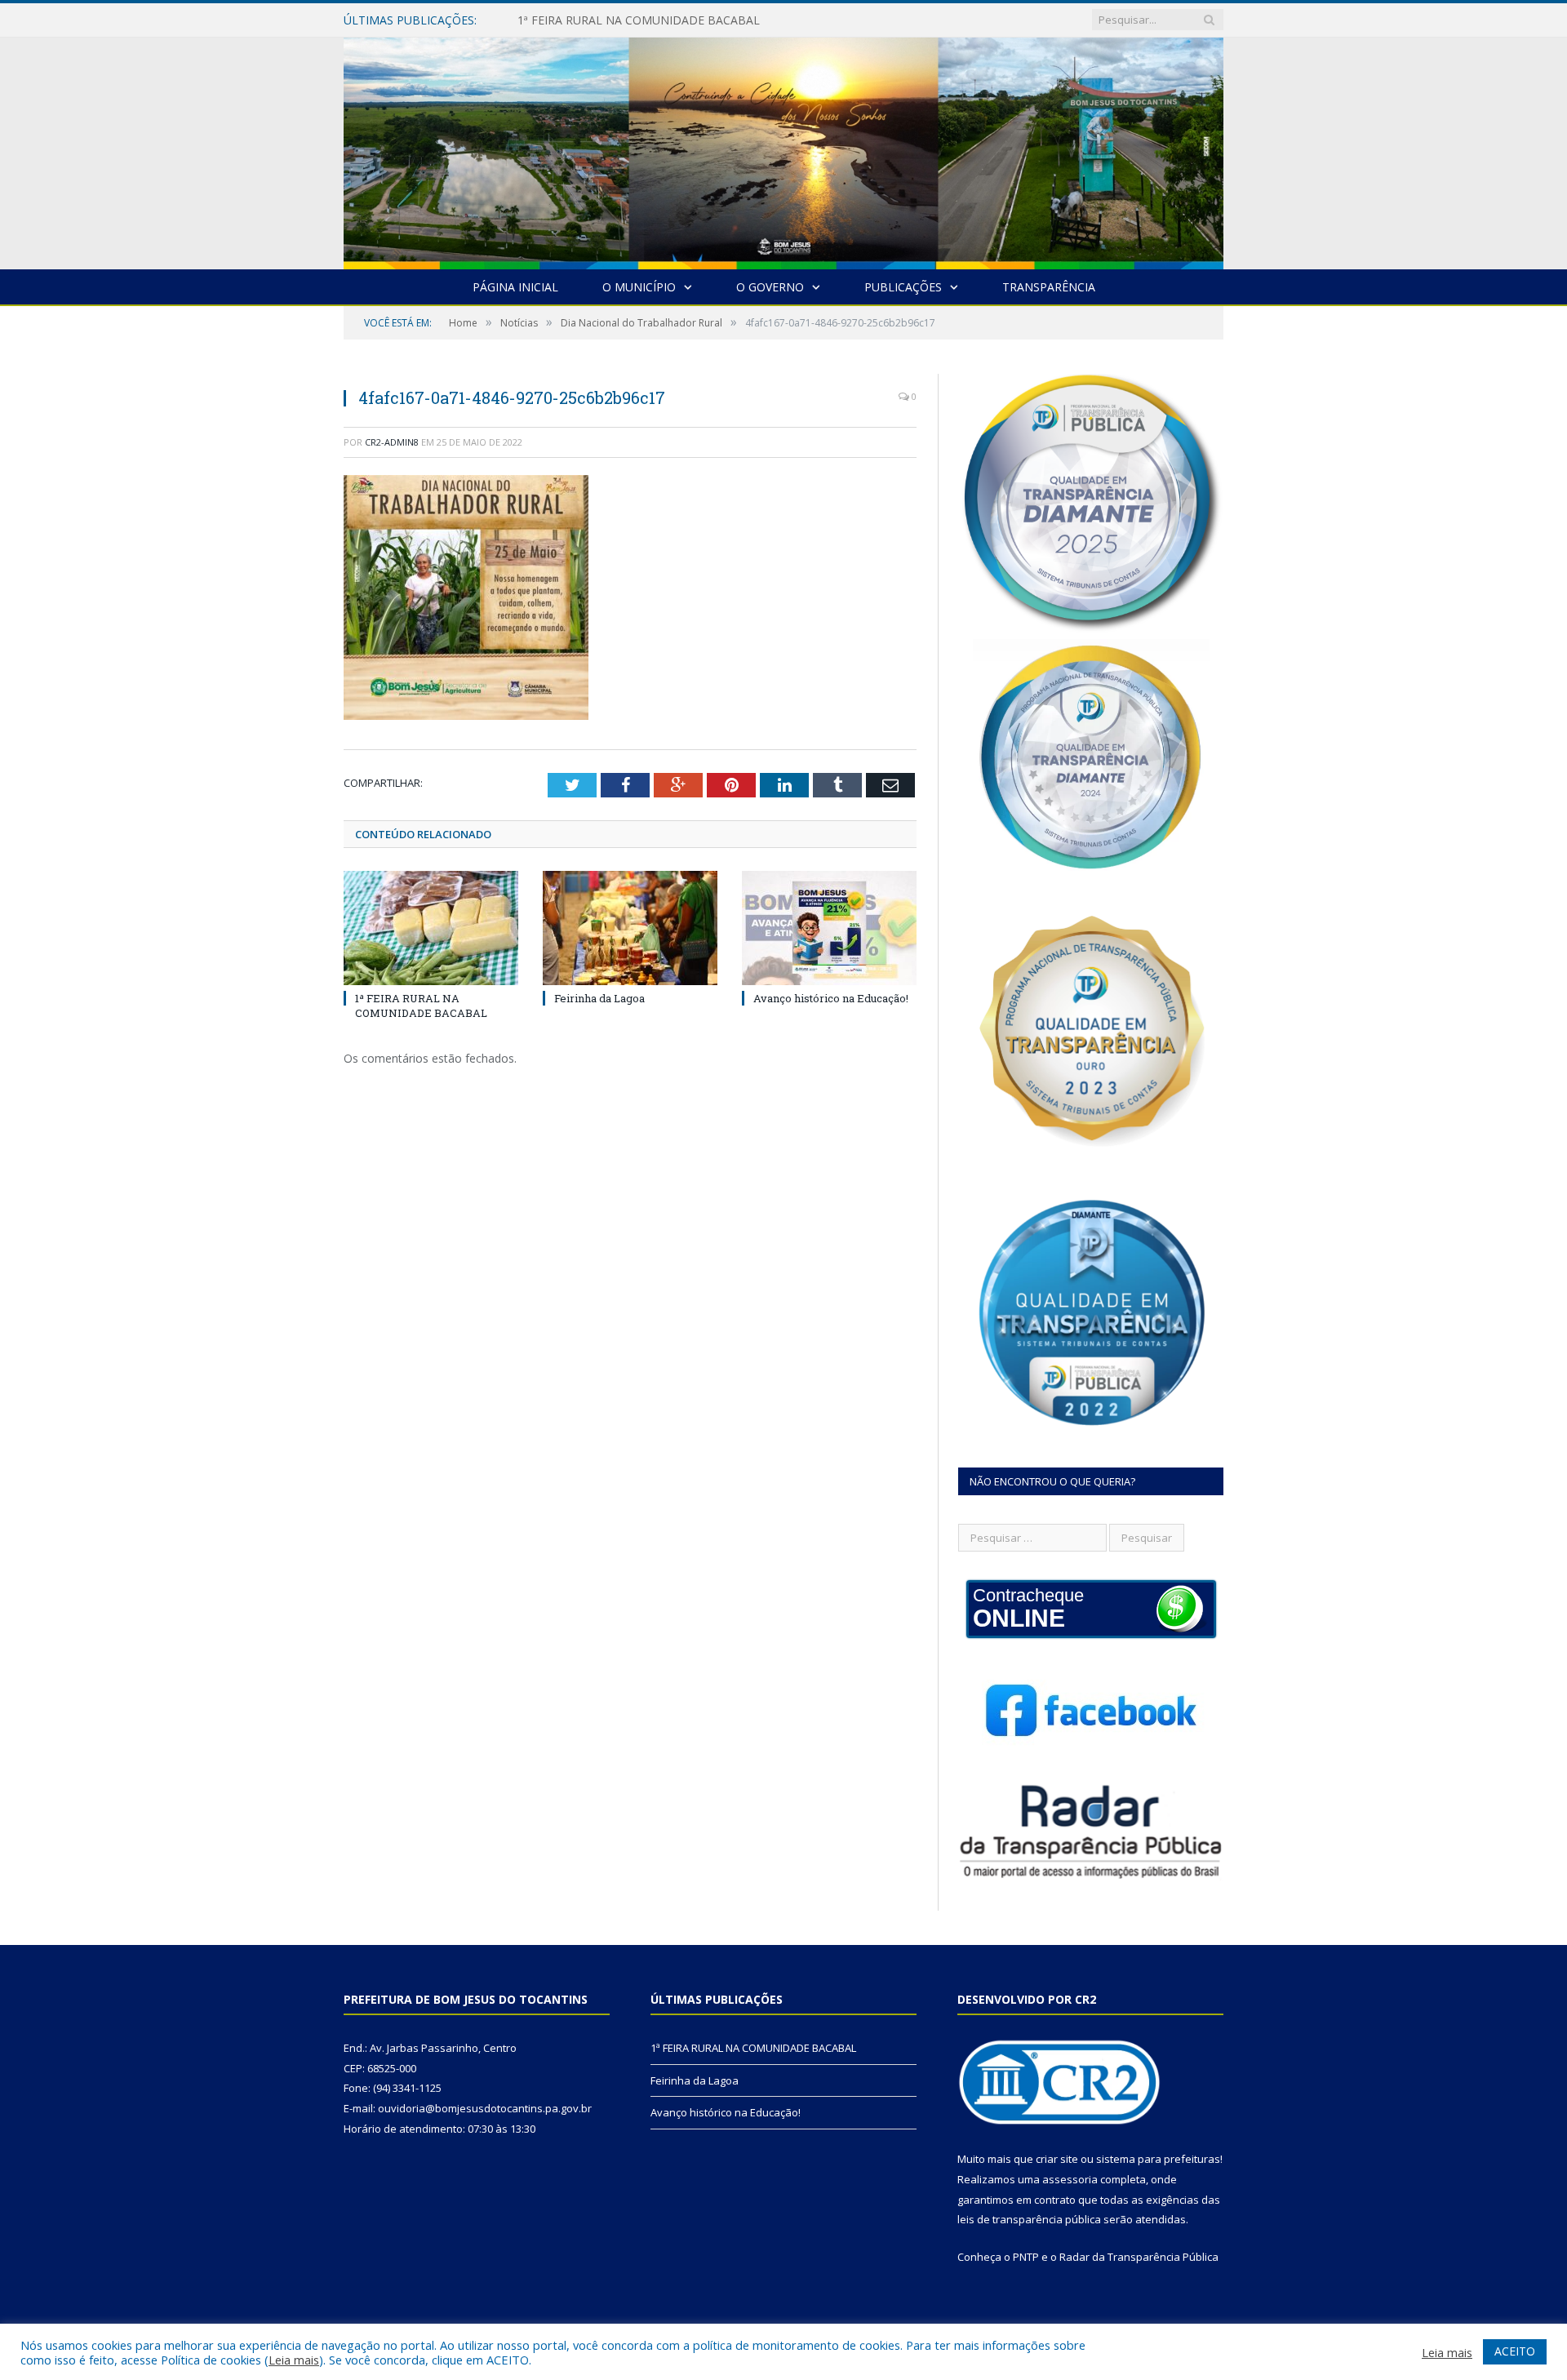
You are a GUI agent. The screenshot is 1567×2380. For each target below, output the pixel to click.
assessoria (1070, 2179)
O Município (639, 287)
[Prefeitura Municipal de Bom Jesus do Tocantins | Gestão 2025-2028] (783, 150)
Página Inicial (515, 287)
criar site (1057, 2159)
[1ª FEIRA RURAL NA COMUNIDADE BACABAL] (431, 928)
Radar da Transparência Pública (1139, 2257)
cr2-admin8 (392, 442)
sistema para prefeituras (1158, 2159)
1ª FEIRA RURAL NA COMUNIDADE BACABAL (421, 1006)
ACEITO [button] (1515, 2351)
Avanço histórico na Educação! (831, 998)
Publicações (903, 287)
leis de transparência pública (1029, 2219)
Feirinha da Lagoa (565, 20)
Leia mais (294, 2360)
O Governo (770, 287)
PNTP (1026, 2257)
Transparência (1049, 287)
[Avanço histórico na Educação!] (829, 928)
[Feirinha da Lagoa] (630, 928)
